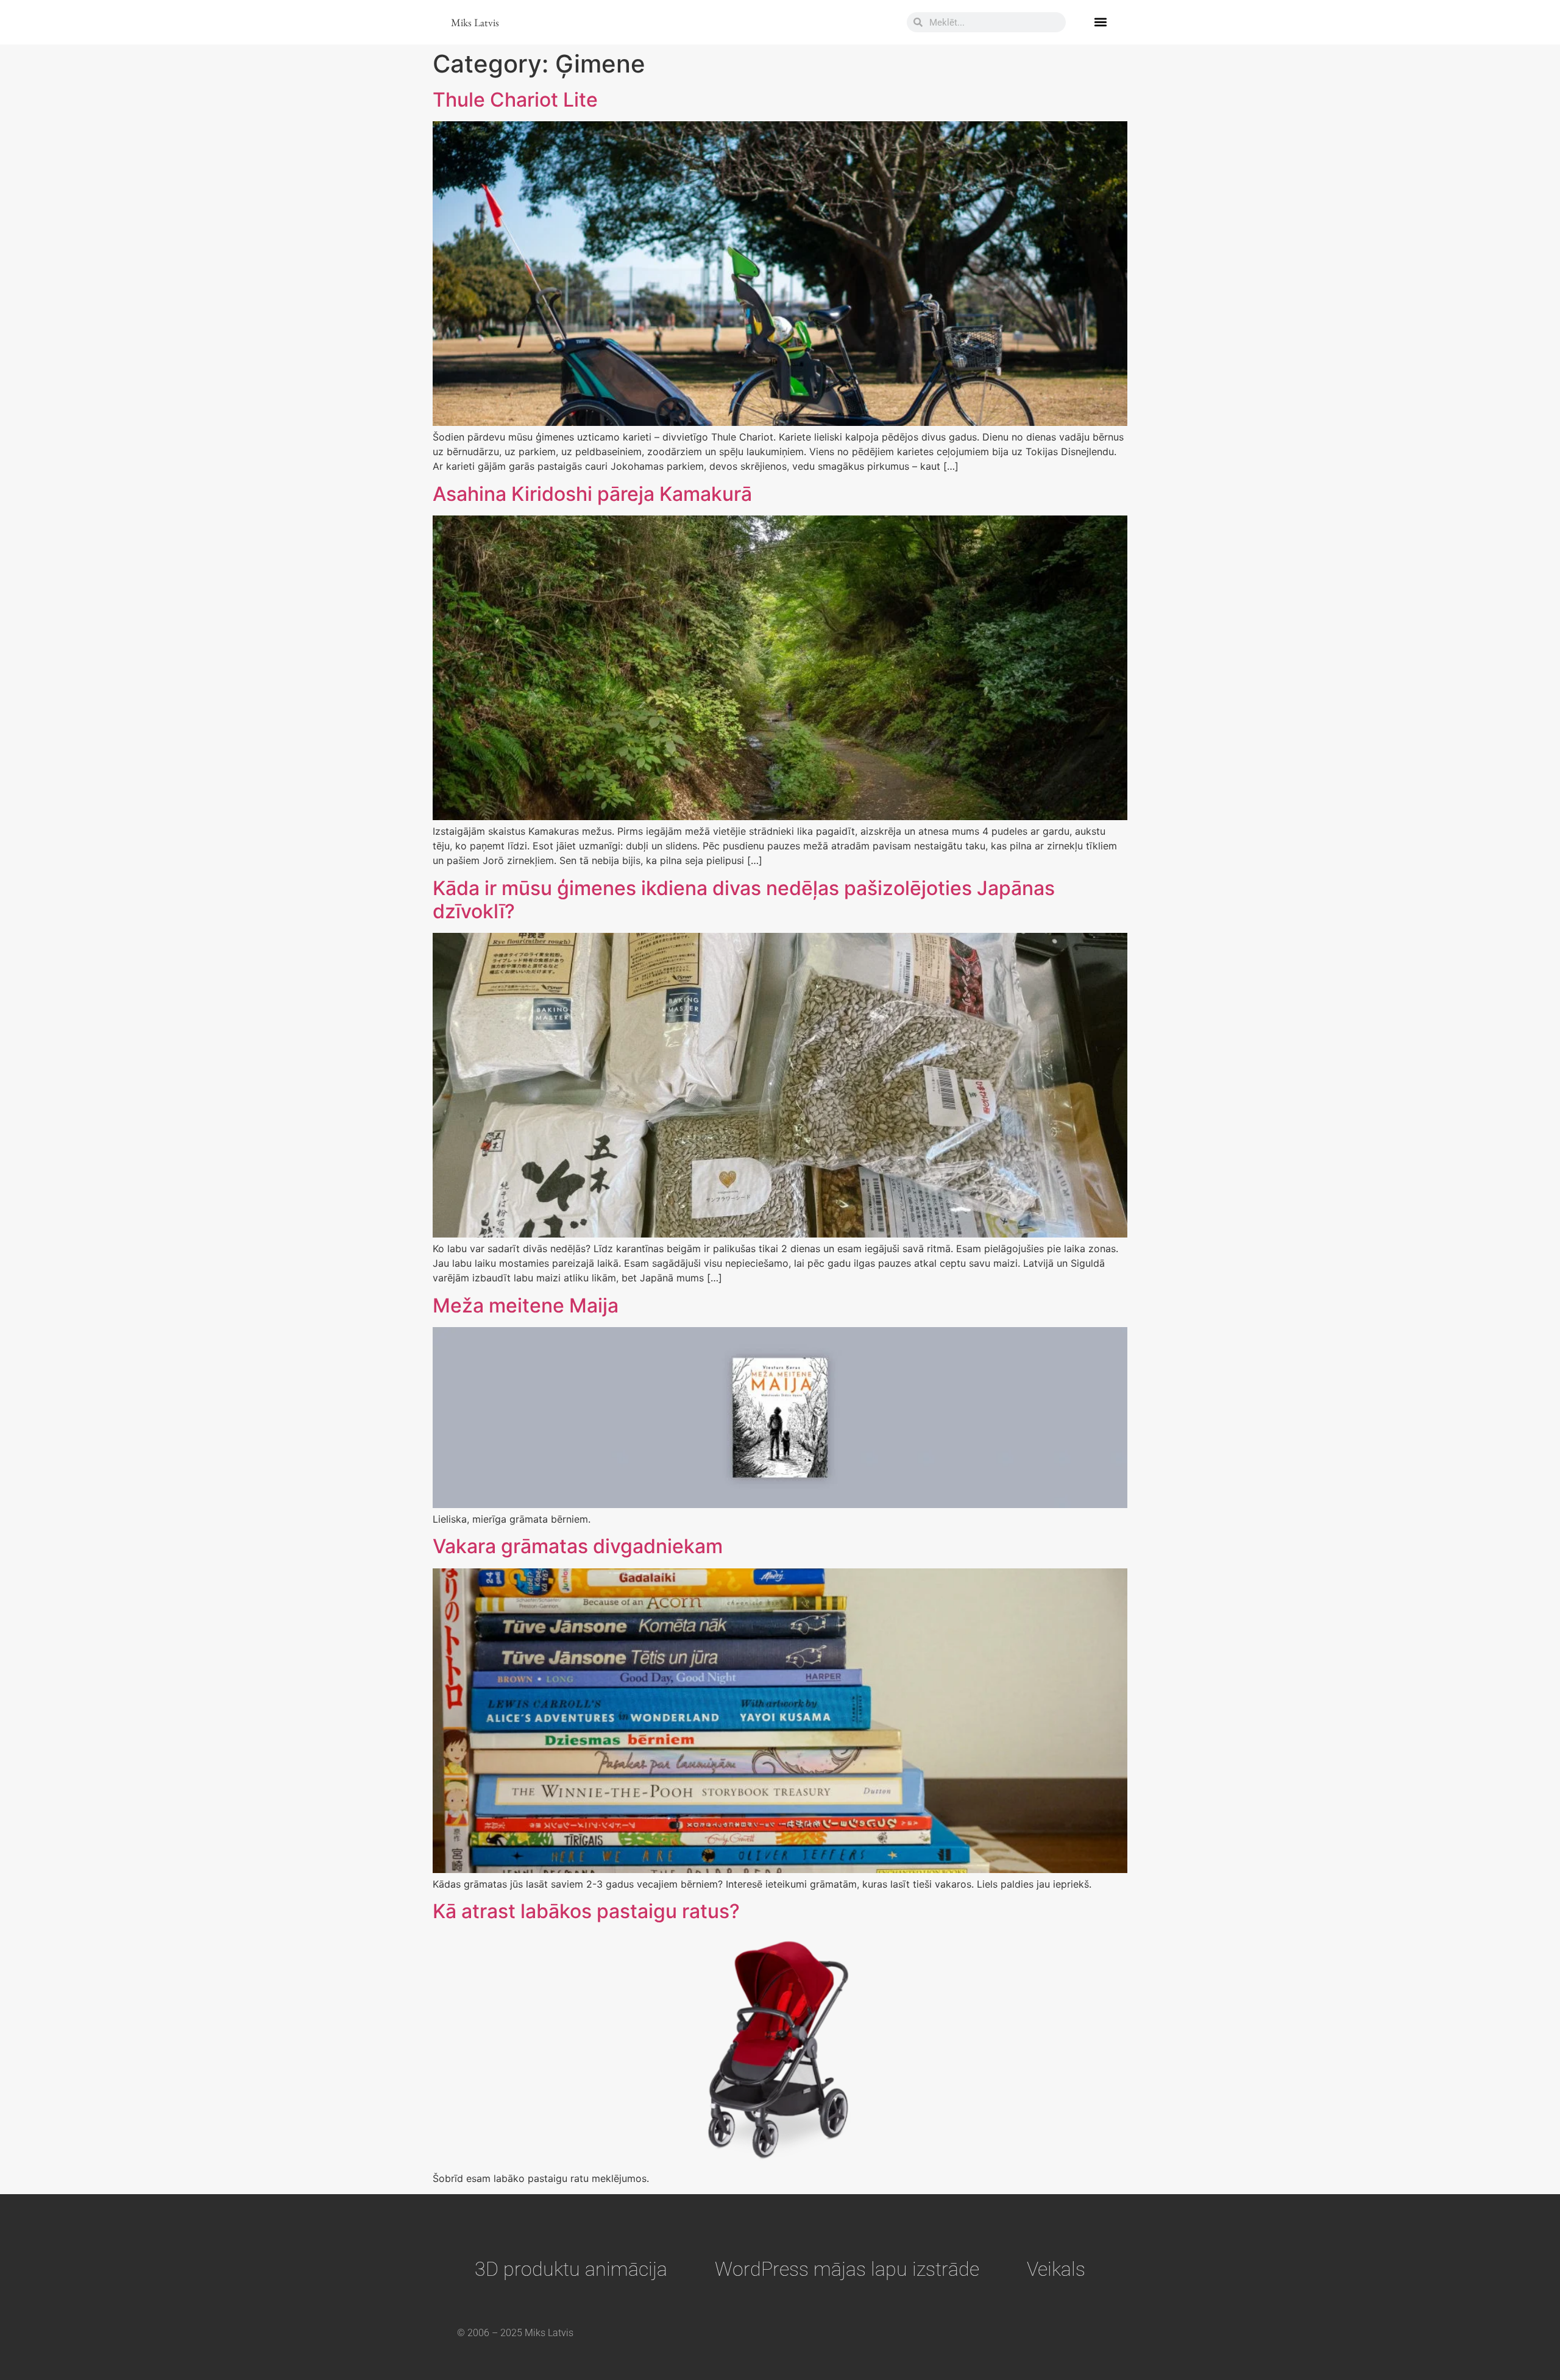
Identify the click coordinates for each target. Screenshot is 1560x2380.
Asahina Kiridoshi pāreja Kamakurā (592, 494)
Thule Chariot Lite (515, 100)
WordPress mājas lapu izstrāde (847, 2269)
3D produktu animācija (571, 2269)
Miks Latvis (475, 22)
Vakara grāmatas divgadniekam (578, 1546)
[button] (1100, 22)
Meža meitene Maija (526, 1305)
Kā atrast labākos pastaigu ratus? (586, 1911)
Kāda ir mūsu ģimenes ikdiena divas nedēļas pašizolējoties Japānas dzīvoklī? (744, 900)
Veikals (1056, 2269)
